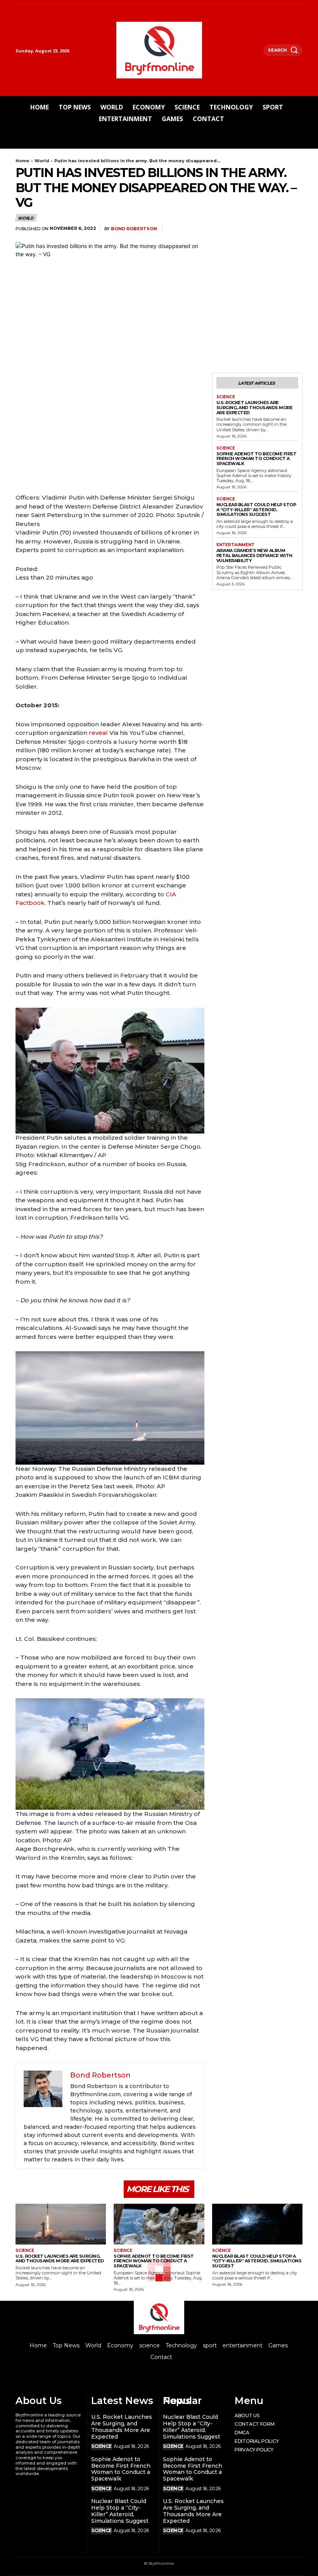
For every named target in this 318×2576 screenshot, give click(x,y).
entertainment (235, 545)
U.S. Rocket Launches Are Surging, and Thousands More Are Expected (255, 407)
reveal (98, 733)
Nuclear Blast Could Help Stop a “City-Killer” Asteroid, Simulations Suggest (256, 509)
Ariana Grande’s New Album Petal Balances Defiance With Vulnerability (254, 555)
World (42, 161)
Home (22, 161)
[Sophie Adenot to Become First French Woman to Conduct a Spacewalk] (159, 2224)
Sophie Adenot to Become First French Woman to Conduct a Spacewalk (257, 459)
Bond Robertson (134, 229)
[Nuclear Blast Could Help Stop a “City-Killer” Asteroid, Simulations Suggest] (257, 2224)
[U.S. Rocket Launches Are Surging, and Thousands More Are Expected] (61, 2224)
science (226, 397)
